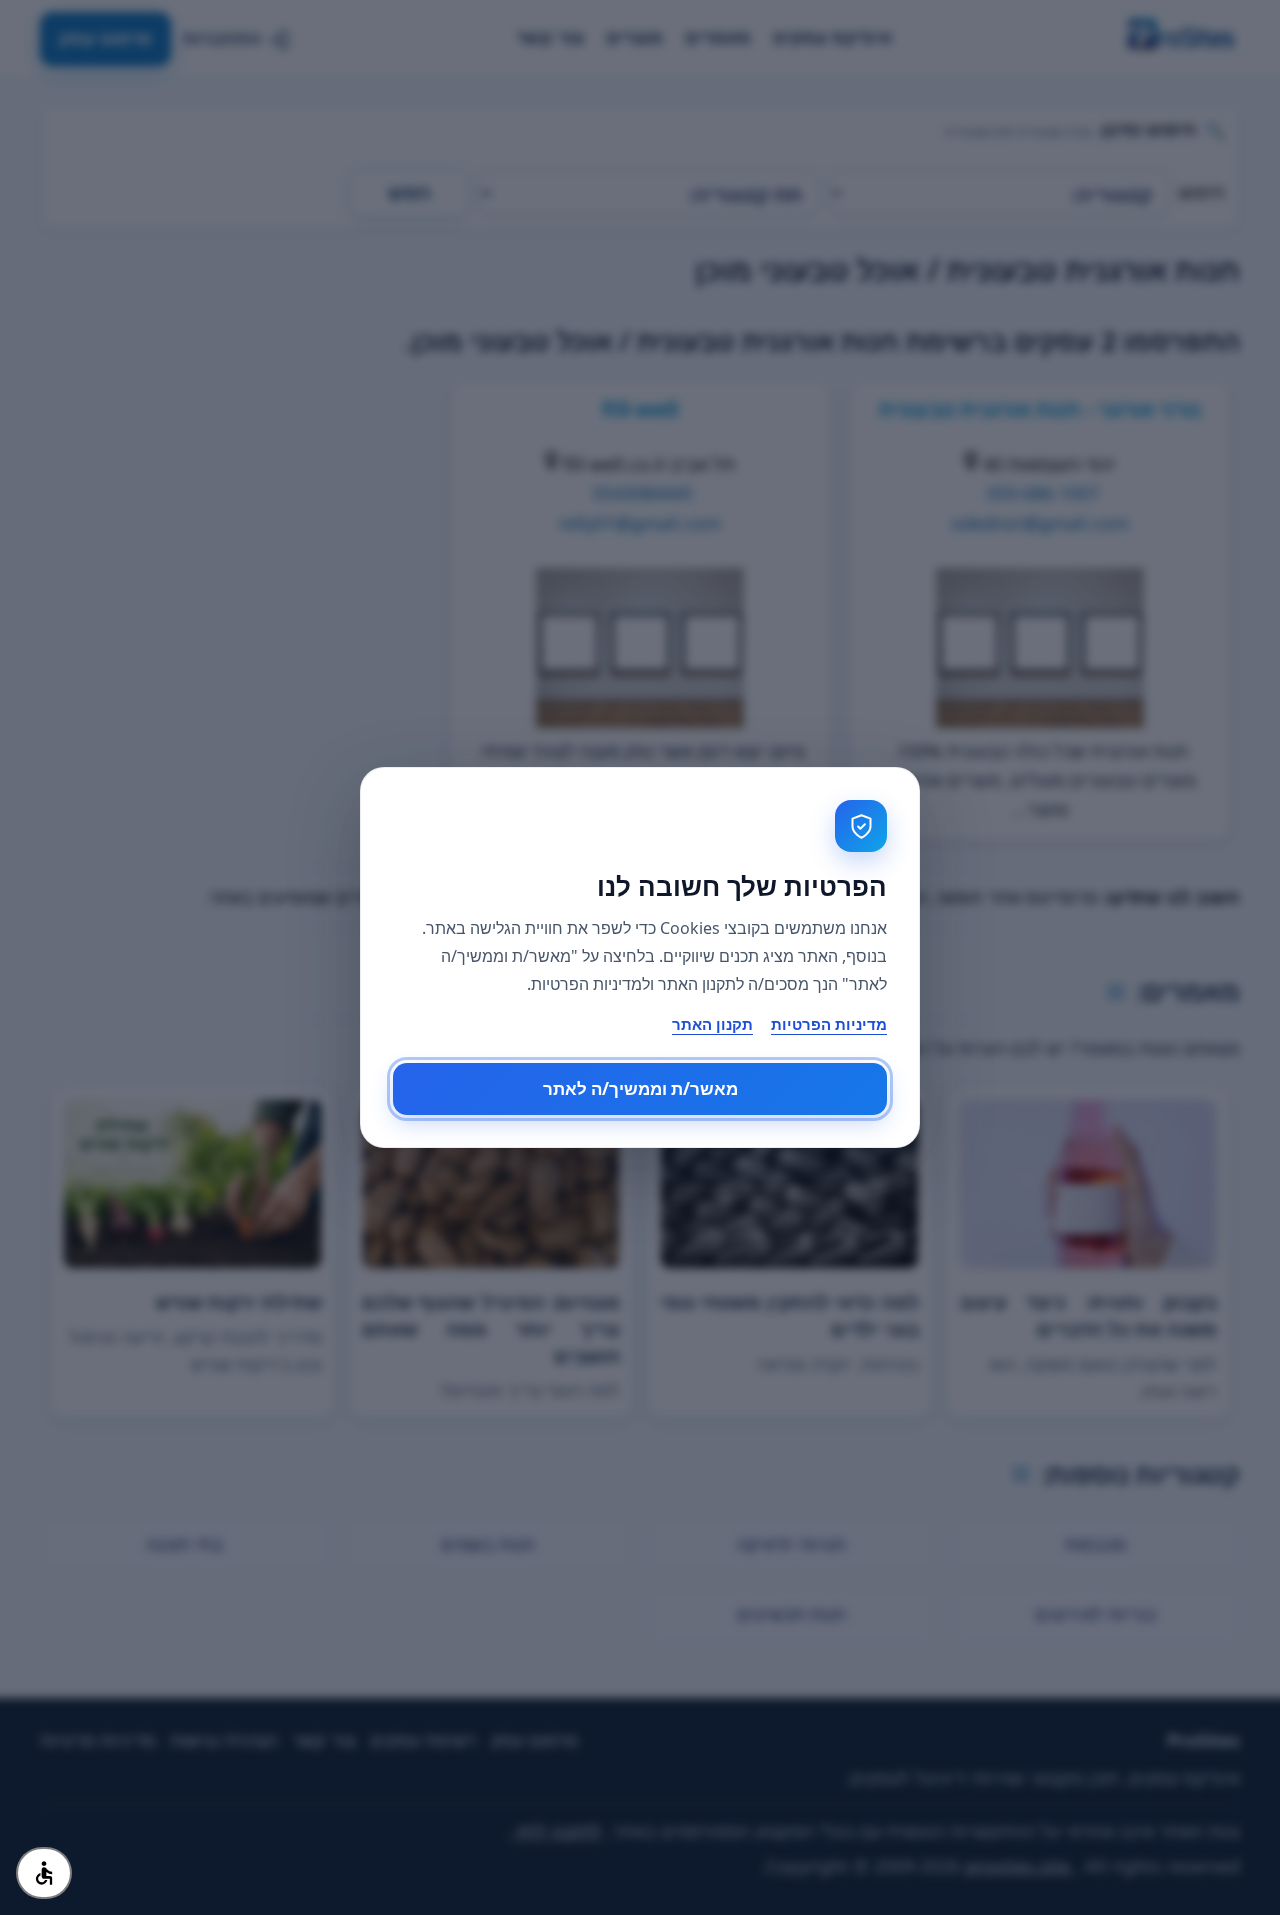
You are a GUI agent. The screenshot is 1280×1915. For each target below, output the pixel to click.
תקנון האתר (712, 1024)
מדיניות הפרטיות (829, 1024)
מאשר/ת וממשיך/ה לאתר (640, 1088)
